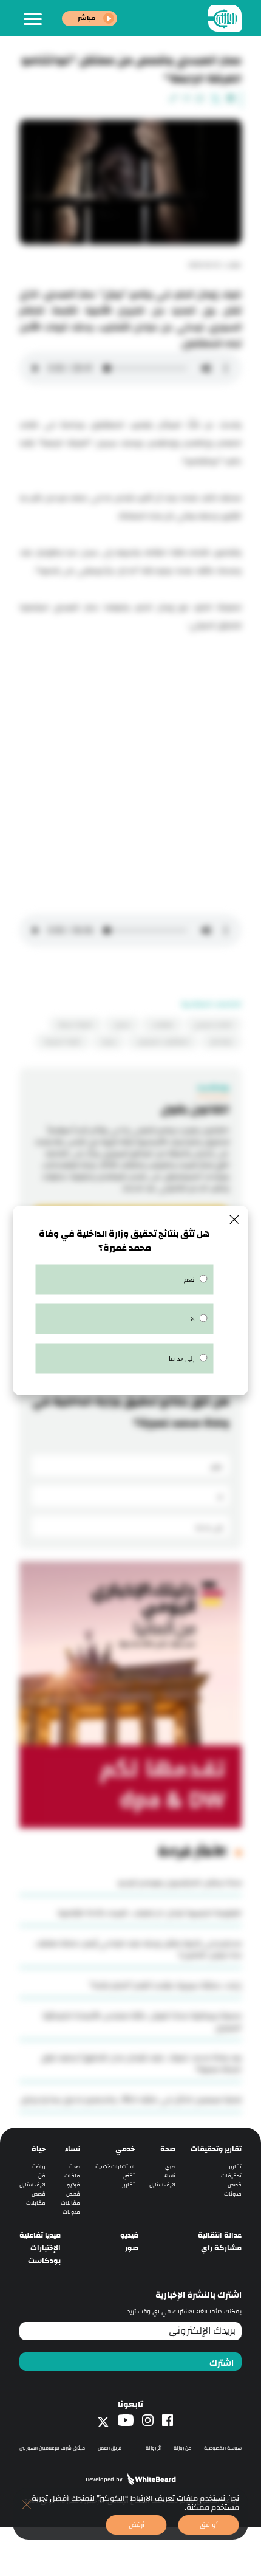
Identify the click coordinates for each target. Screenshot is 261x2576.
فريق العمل (110, 2448)
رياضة (39, 2167)
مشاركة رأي (221, 2248)
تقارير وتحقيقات (216, 2149)
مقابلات (70, 2203)
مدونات (233, 2194)
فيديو (73, 2185)
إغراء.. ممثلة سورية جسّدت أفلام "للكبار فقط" (166, 1985)
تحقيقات (231, 2176)
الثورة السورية (63, 1042)
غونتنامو (221, 1042)
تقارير (235, 2167)
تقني (129, 2176)
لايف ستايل (162, 2185)
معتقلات (162, 1025)
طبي (170, 2167)
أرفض (137, 2525)
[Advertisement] (130, 771)
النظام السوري (213, 1025)
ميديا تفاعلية (40, 2235)
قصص (235, 2185)
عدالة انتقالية (220, 2235)
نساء (170, 2176)
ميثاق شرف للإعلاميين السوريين (52, 2448)
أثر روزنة (154, 2448)
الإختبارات (46, 2248)
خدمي (125, 2149)
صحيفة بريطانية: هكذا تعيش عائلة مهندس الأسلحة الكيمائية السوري (142, 2021)
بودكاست (44, 2261)
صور (132, 2248)
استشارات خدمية (115, 2167)
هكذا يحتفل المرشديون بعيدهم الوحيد (179, 1883)
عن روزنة (182, 2448)
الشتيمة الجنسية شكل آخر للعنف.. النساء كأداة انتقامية (150, 1913)
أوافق (209, 2525)
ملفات (72, 2176)
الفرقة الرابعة (76, 1025)
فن (42, 2176)
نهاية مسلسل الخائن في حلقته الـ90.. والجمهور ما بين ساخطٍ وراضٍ (131, 2100)
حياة (39, 2149)
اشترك (222, 2363)
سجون (122, 1025)
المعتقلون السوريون (163, 1042)
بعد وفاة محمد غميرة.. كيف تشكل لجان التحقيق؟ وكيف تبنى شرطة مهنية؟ (141, 2063)
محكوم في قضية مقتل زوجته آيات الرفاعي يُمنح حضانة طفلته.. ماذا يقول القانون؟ (138, 1949)
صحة (168, 2149)
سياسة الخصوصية (223, 2448)
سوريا (109, 1042)
